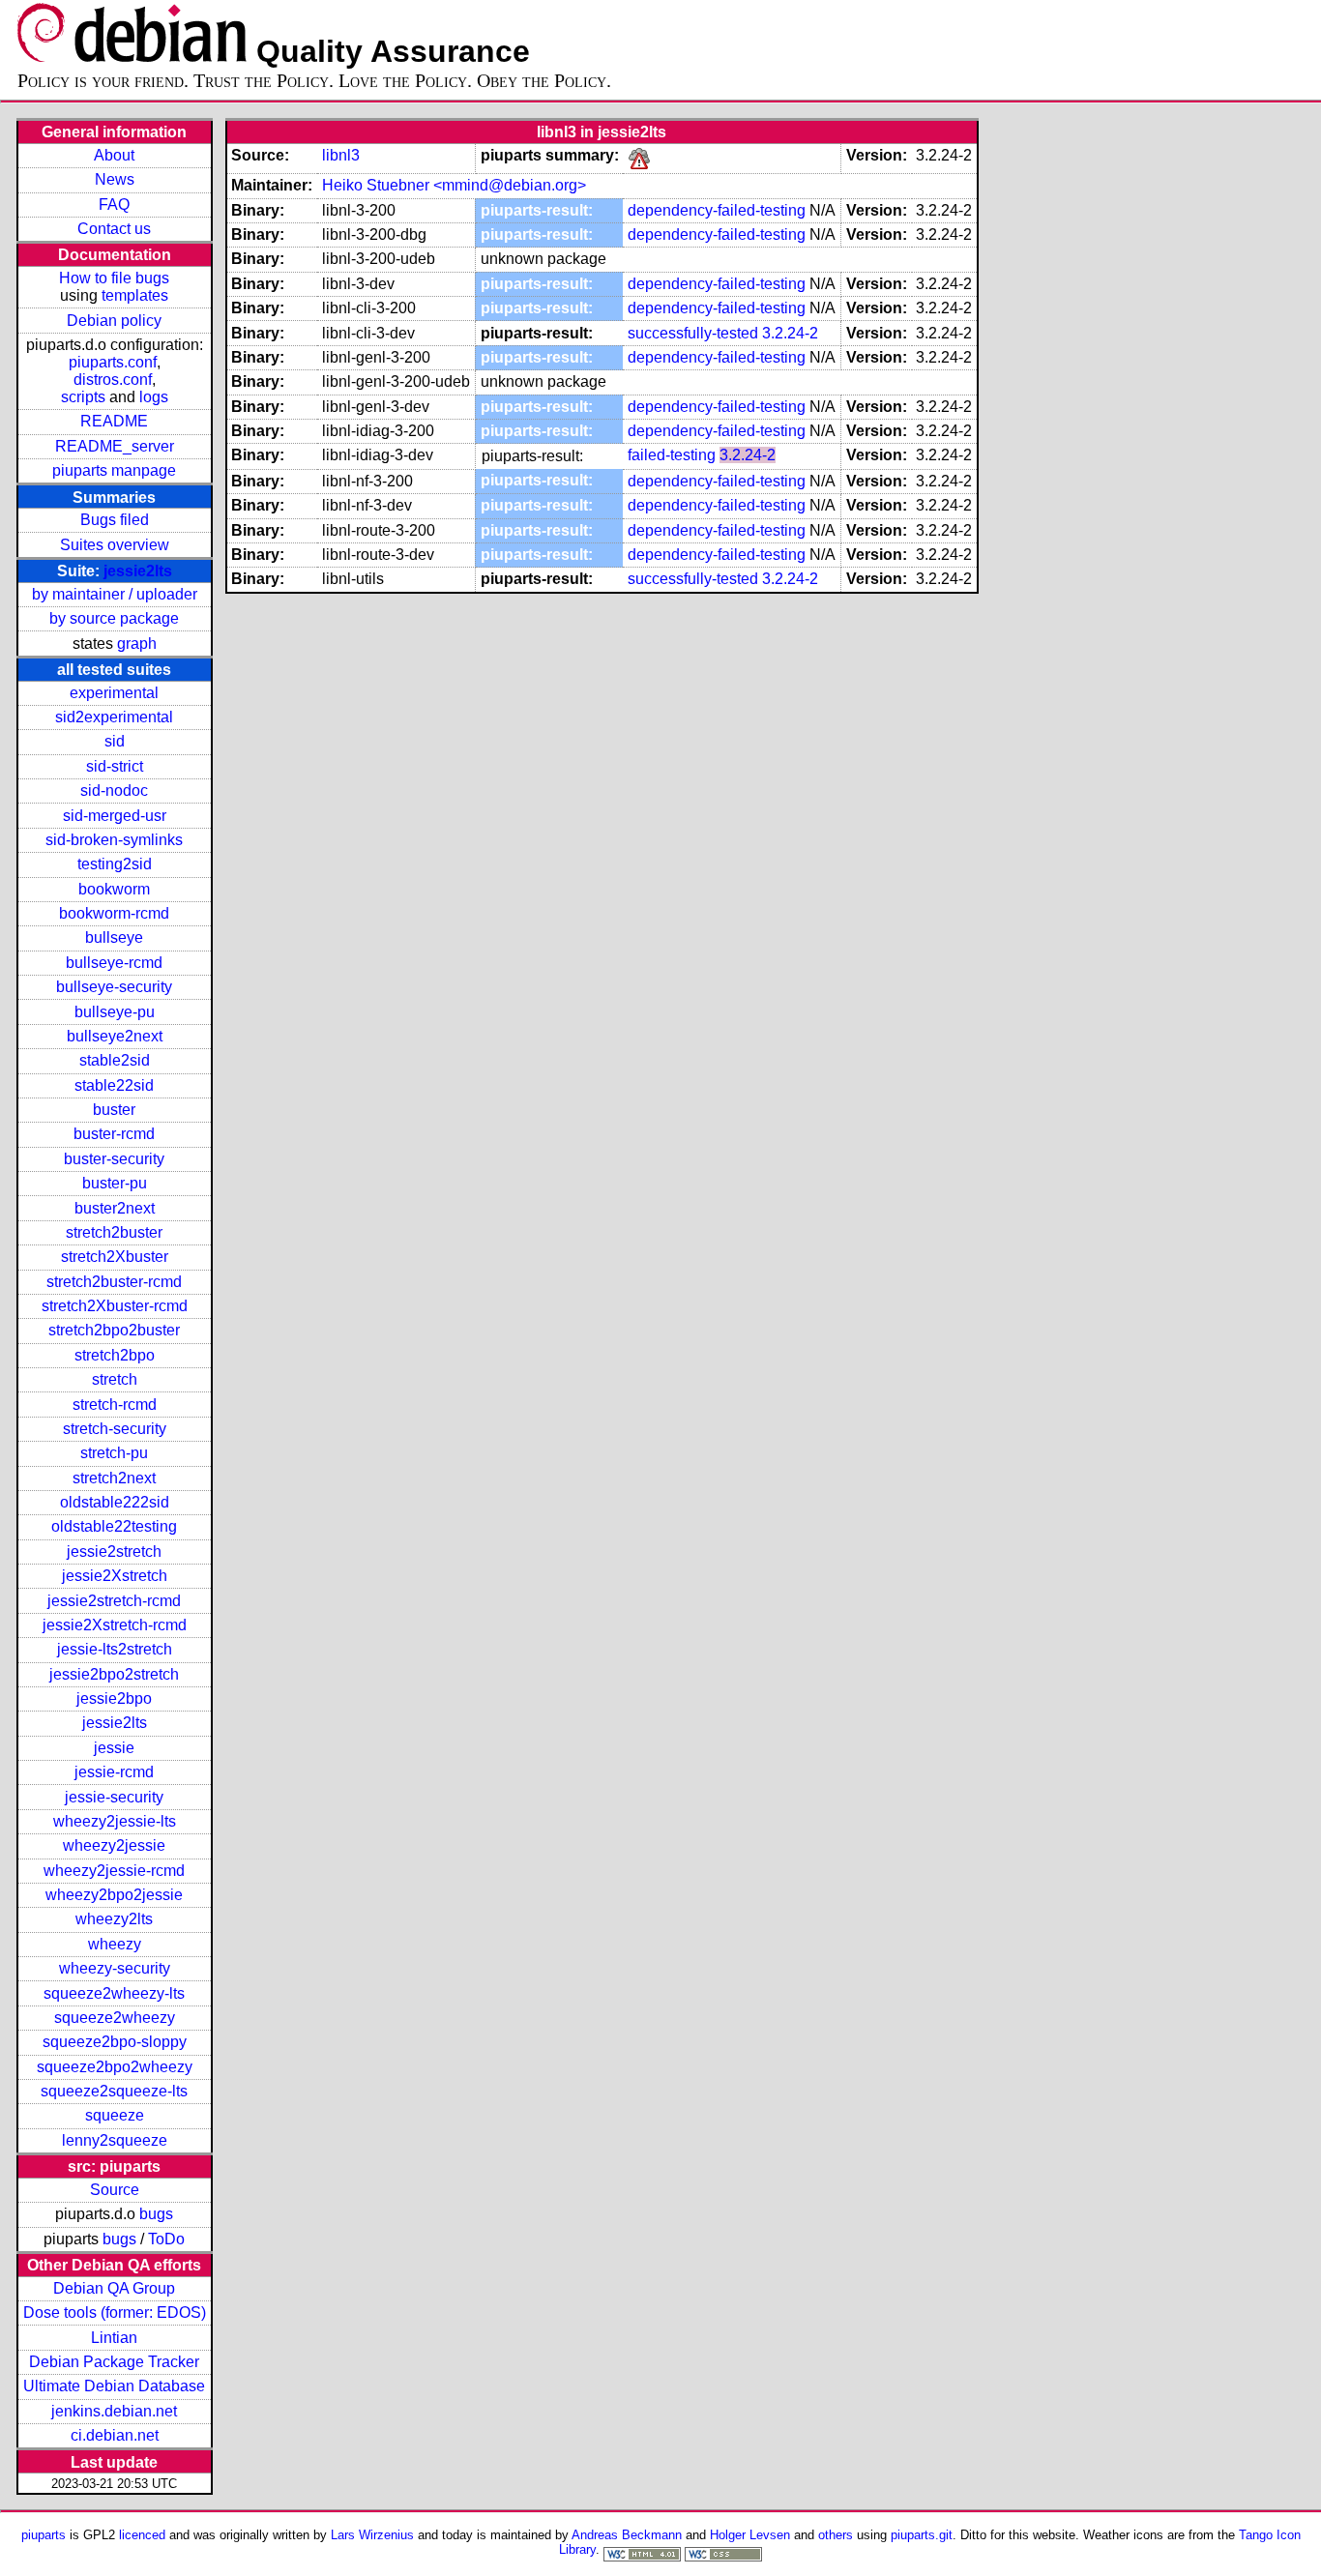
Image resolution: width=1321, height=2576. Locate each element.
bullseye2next (115, 1036)
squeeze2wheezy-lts (114, 1993)
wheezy (115, 1944)
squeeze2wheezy (115, 2018)
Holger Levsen (750, 2535)
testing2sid (115, 864)
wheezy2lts (114, 1919)
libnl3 (341, 155)
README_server (115, 446)
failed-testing (672, 455)
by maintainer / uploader (115, 594)
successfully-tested (693, 333)
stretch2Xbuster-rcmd (115, 1306)
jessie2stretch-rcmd (114, 1601)
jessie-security (114, 1797)
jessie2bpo (114, 1698)
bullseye (114, 937)
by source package (114, 618)
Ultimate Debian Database (114, 2386)
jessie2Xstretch (115, 1576)
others (836, 2535)
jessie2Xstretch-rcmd (115, 1625)
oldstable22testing (114, 1526)
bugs (156, 2214)
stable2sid (115, 1060)
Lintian (114, 2338)
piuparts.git (922, 2535)
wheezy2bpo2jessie (114, 1895)
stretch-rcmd (115, 1405)
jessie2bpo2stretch (114, 1674)
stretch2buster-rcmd (114, 1282)
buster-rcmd (114, 1134)
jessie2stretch (114, 1551)
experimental (114, 693)
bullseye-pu (115, 1012)
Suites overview (115, 545)
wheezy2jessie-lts (115, 1821)
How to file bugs (114, 278)
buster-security (114, 1159)
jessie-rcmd (114, 1772)
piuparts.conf (113, 362)
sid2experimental (114, 717)
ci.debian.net (115, 2435)
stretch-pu (114, 1453)
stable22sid (114, 1085)
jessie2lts (138, 571)
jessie (114, 1748)
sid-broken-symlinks (114, 840)
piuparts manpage (114, 470)
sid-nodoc (114, 790)
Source (115, 2190)
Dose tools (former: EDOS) (115, 2313)
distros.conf (113, 380)
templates (135, 295)
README (114, 421)
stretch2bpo (115, 1355)
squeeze (115, 2115)
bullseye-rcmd (114, 963)
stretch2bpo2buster (114, 1330)
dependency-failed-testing (717, 210)
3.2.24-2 (790, 333)
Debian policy (114, 321)
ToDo (166, 2239)
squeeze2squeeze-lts (114, 2091)
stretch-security (115, 1429)
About (114, 155)
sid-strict (115, 766)
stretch (115, 1379)
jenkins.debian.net (114, 2411)
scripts (83, 397)
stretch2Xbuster (115, 1257)
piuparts (44, 2535)
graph (137, 644)
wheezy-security (115, 1968)
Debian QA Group (114, 2288)
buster (114, 1110)
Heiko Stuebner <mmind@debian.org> (454, 185)
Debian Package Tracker (114, 2362)
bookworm (114, 889)
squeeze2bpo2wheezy (115, 2067)
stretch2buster (114, 1232)
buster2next (115, 1208)
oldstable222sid (115, 1502)
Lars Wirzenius (372, 2535)
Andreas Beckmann (627, 2535)
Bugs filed (115, 520)
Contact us (114, 229)
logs (154, 397)
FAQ (114, 205)
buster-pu (115, 1183)
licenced (142, 2535)
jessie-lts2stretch (115, 1649)
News (115, 179)
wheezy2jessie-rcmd (114, 1871)
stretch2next (114, 1478)
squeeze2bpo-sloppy (115, 2042)
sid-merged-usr (115, 816)
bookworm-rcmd (114, 913)
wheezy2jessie (114, 1845)
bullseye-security (114, 987)
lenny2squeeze (115, 2140)
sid (115, 741)
